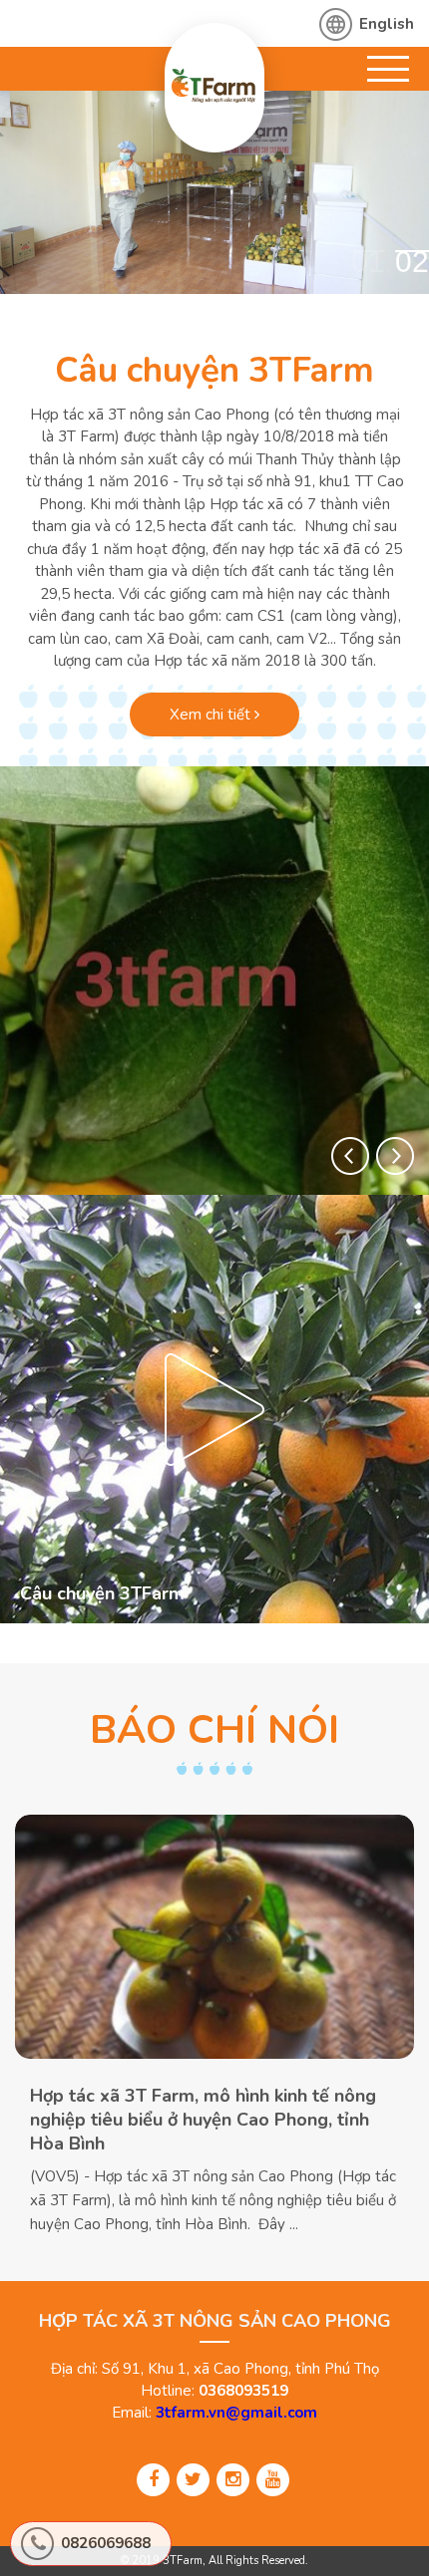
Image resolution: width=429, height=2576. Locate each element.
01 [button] (368, 261)
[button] (350, 1156)
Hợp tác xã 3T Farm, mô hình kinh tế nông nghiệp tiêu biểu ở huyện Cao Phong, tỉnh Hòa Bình (203, 2120)
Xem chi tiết (212, 715)
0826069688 (106, 2543)
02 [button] (412, 261)
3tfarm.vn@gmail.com (236, 2413)
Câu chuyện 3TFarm (214, 370)
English (387, 24)
